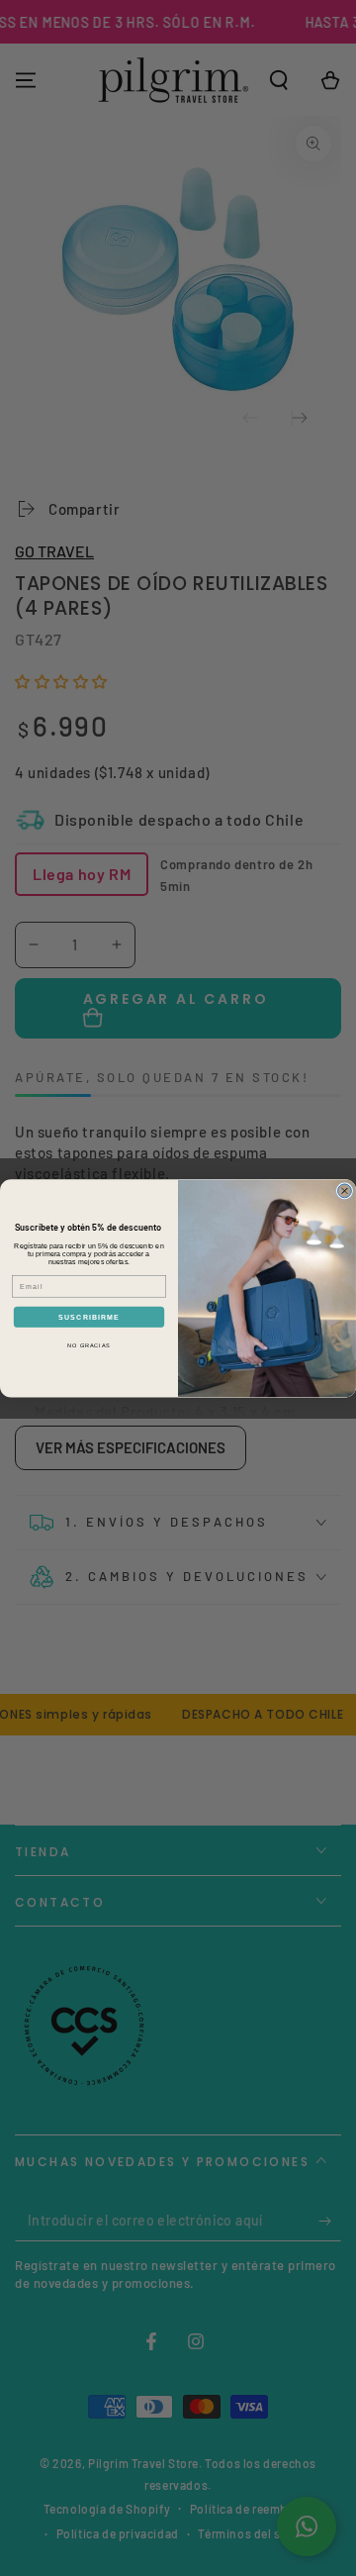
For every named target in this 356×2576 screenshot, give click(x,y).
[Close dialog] (345, 1191)
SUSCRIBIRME (89, 1317)
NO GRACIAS (89, 1345)
